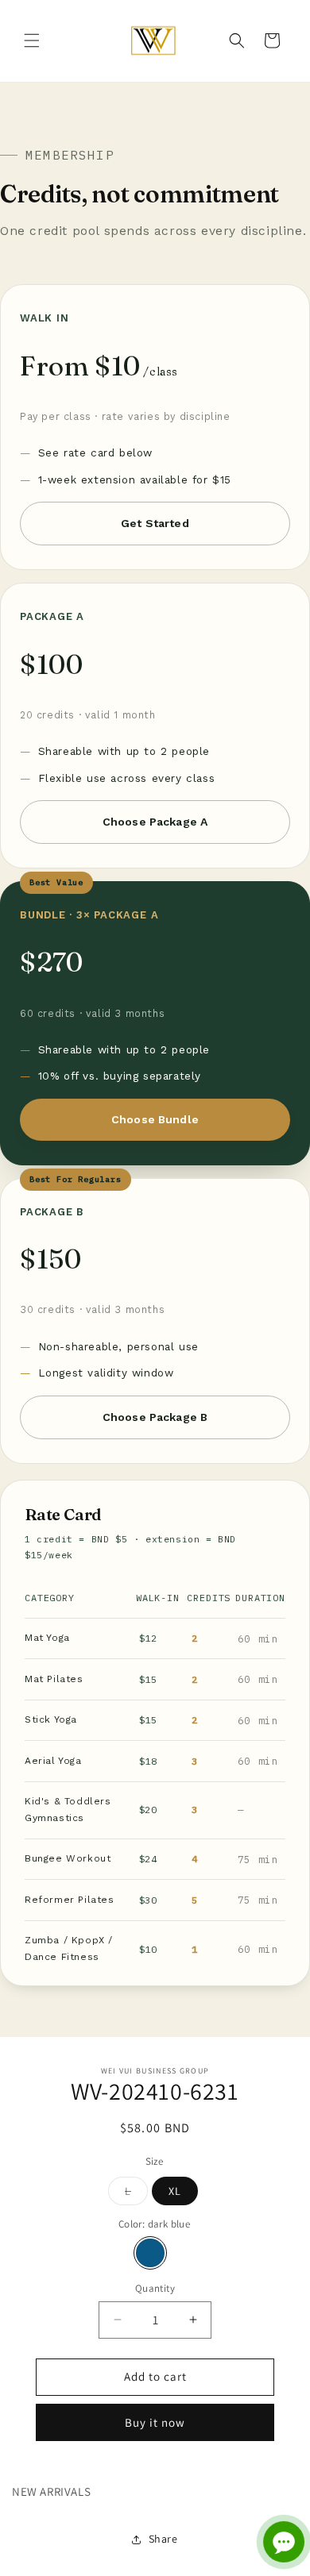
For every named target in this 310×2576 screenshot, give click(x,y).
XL (175, 2191)
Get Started (155, 523)
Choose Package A (155, 822)
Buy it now (155, 2422)
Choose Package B (155, 1417)
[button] (32, 40)
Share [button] (163, 2539)
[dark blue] (150, 2253)
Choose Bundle (155, 1119)
